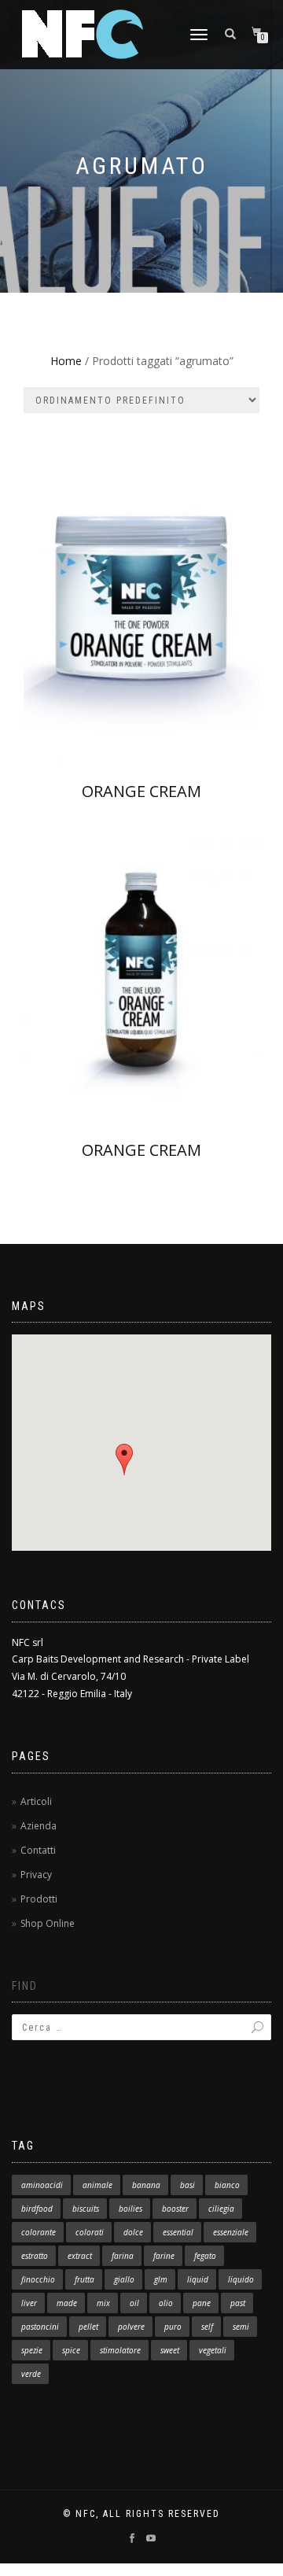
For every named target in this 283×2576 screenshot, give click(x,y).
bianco (227, 2185)
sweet (170, 2350)
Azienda (39, 1826)
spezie (32, 2350)
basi (187, 2185)
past (238, 2303)
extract (80, 2256)
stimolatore (120, 2350)
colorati (90, 2232)
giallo (124, 2279)
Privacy (36, 1875)
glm (161, 2279)
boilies (130, 2209)
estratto (35, 2256)
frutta (85, 2279)
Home (66, 361)
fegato (205, 2256)
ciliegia (221, 2209)
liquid (198, 2279)
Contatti (38, 1850)
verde (31, 2374)
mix (103, 2303)
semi (241, 2327)
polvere (131, 2327)
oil (134, 2303)
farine (164, 2256)
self (207, 2327)
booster (175, 2209)
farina (123, 2256)
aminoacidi (42, 2185)
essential (178, 2232)
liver (29, 2303)
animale (97, 2185)
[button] (124, 1460)
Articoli (36, 1801)
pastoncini (40, 2327)
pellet (88, 2327)
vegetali (213, 2350)
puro (173, 2327)
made (67, 2303)
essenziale (231, 2232)
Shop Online (48, 1923)
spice (71, 2350)
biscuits (86, 2209)
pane (202, 2303)
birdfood (37, 2209)
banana (146, 2185)
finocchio (38, 2279)
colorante (39, 2232)
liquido (241, 2279)
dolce (133, 2232)
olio (166, 2303)
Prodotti (39, 1899)
